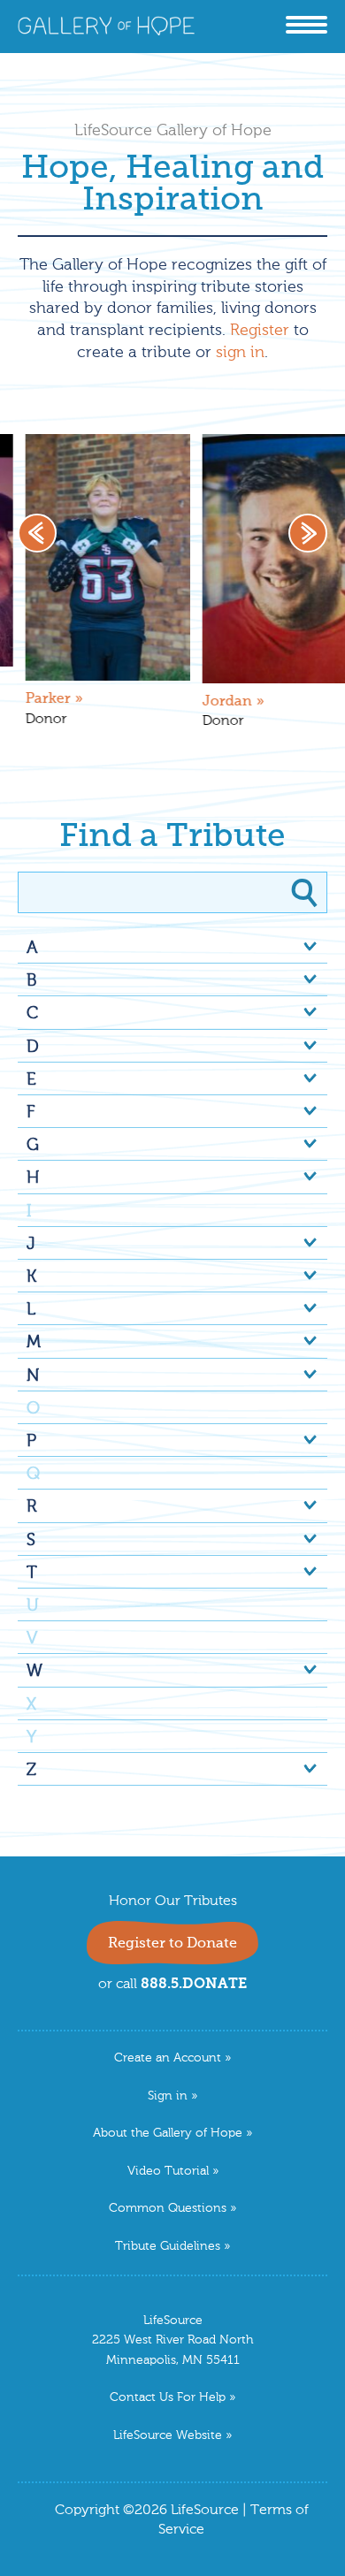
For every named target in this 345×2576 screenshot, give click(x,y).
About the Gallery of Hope (168, 2134)
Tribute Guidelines (168, 2247)
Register (260, 331)
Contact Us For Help (168, 2398)
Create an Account (168, 2058)
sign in (240, 353)
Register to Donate (172, 1944)
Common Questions (168, 2209)
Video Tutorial (168, 2172)
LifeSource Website (168, 2436)
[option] (177, 590)
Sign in (168, 2096)
